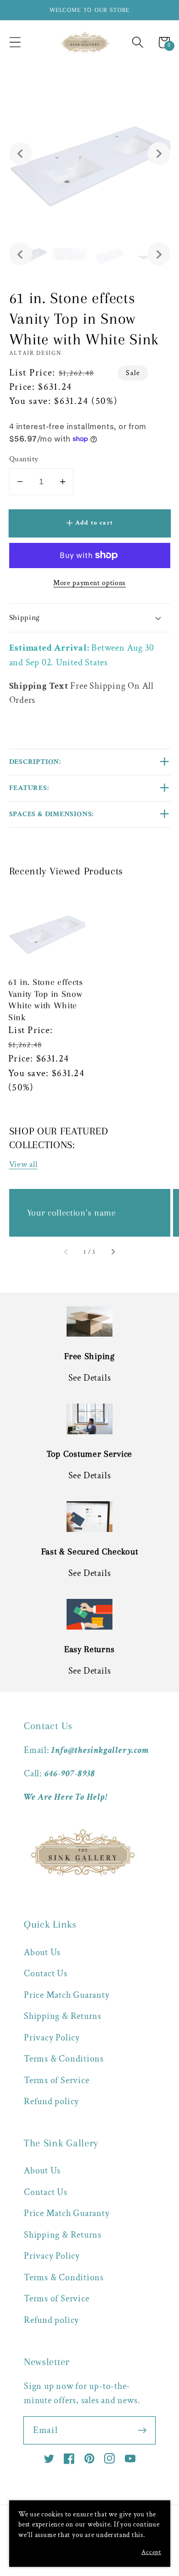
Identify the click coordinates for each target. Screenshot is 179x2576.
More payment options (89, 583)
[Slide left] (66, 1253)
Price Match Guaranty (67, 1995)
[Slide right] (113, 1253)
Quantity (24, 459)
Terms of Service (56, 2080)
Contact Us (46, 1973)
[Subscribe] (142, 2430)
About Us (42, 1952)
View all (23, 1164)
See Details (90, 1378)
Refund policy (51, 2101)
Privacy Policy (52, 2038)
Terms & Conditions (64, 2059)
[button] (15, 42)
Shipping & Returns (63, 2016)
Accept (151, 2552)
